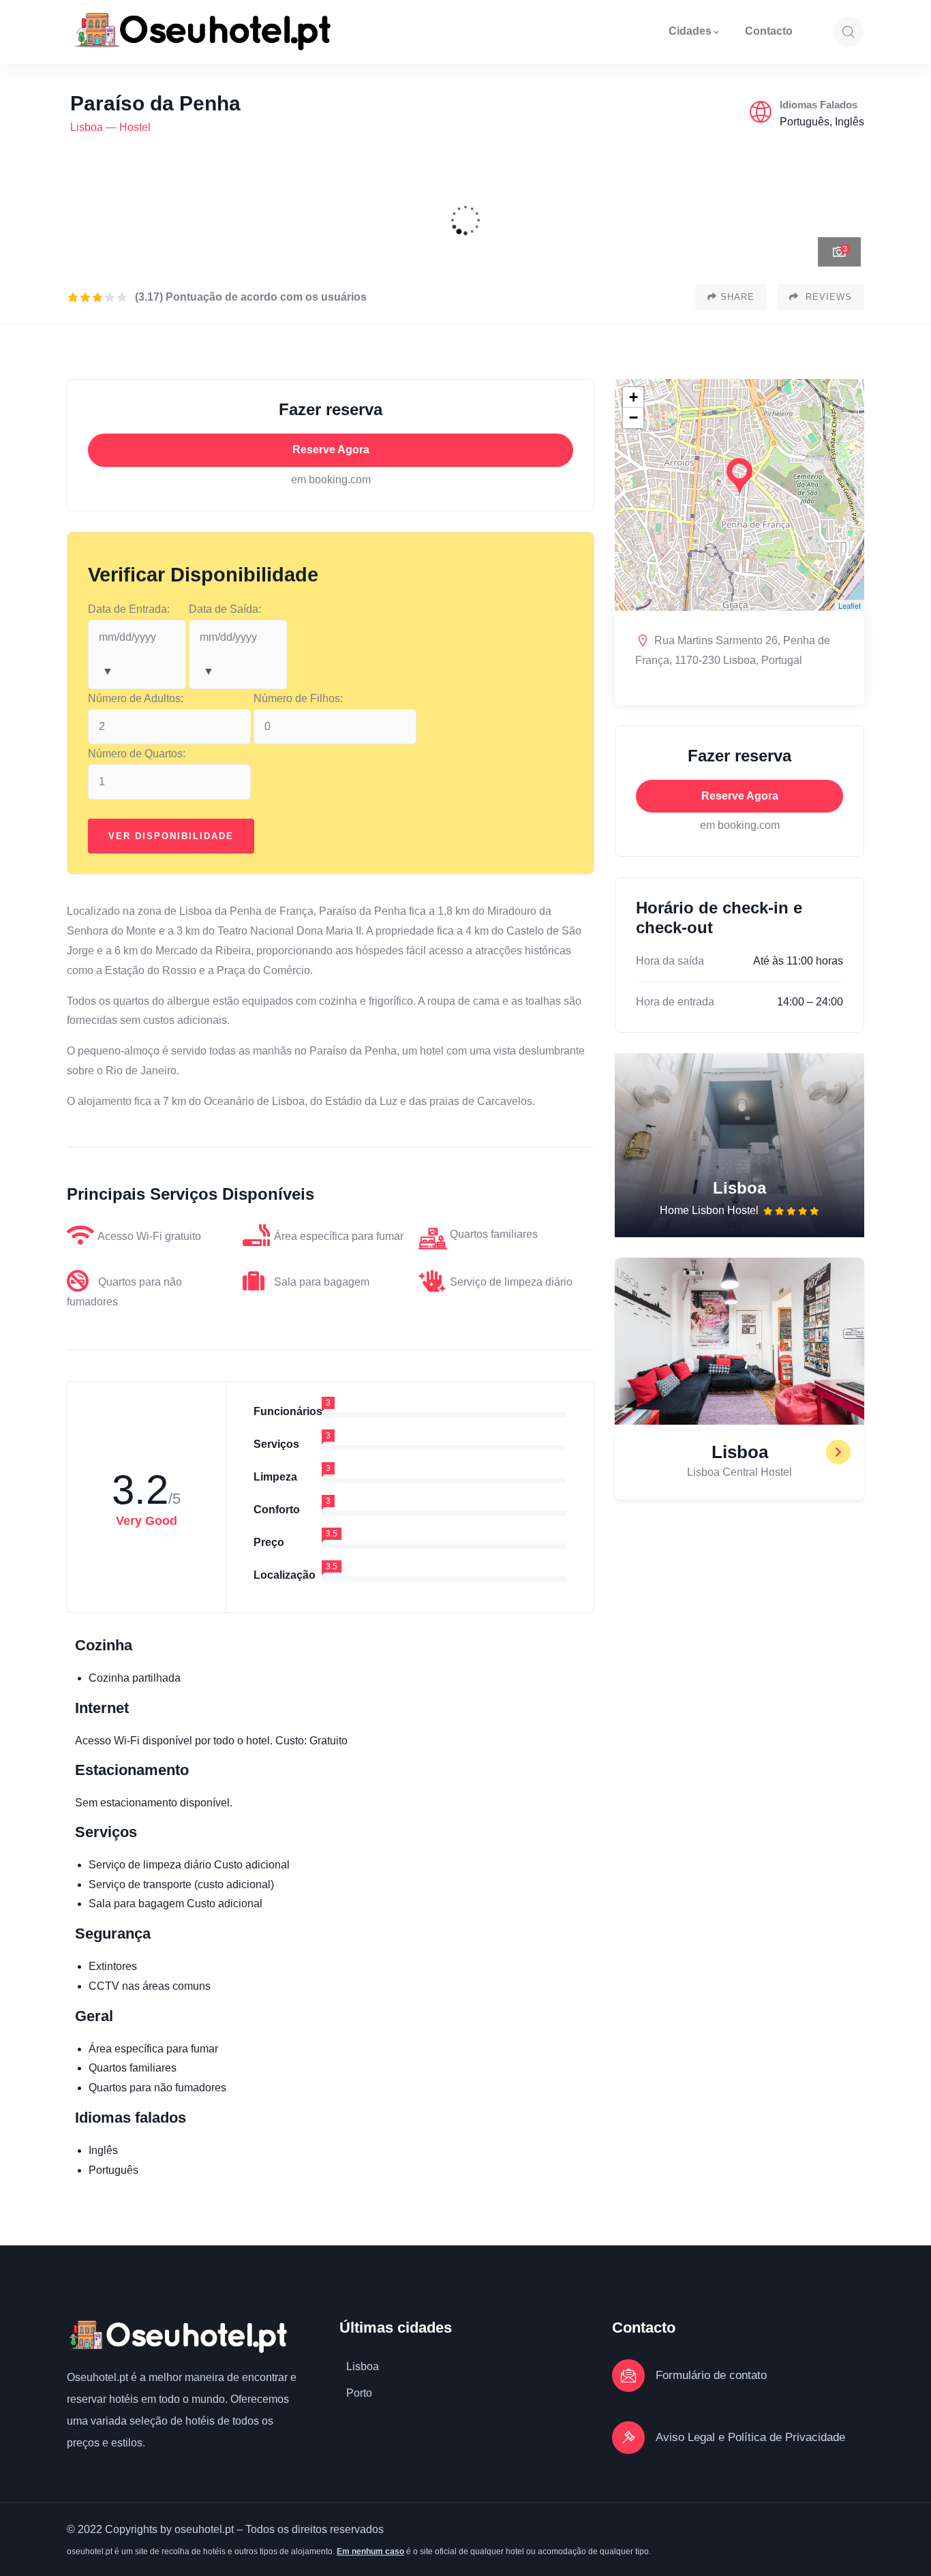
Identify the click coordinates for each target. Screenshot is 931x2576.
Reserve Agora (331, 450)
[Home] (202, 32)
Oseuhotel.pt (97, 2377)
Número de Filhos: (298, 698)
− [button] (634, 418)
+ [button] (634, 397)
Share (737, 297)
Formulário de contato (711, 2375)
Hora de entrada (675, 1002)
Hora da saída (670, 961)
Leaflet (850, 605)
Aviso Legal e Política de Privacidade (750, 2437)
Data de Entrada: (129, 609)
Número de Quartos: (137, 754)
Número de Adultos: (136, 698)
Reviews (827, 297)
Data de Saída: (225, 609)
